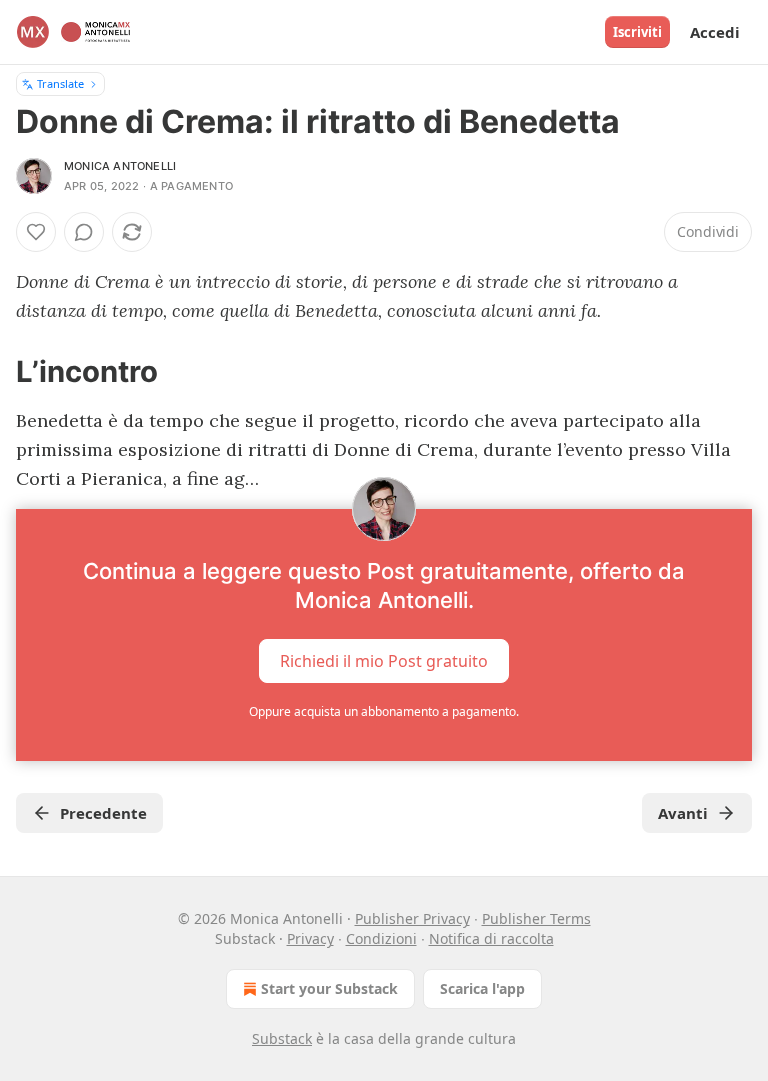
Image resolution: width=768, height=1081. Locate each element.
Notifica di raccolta (491, 938)
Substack (282, 1038)
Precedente (103, 813)
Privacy (310, 938)
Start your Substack (329, 988)
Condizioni (381, 938)
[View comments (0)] (84, 232)
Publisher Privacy (412, 918)
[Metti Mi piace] (36, 232)
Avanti (683, 813)
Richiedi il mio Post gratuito (384, 661)
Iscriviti (637, 32)
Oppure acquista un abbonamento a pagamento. (384, 711)
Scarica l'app (482, 988)
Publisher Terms (536, 918)
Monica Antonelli (120, 166)
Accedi (715, 32)
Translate (60, 83)
